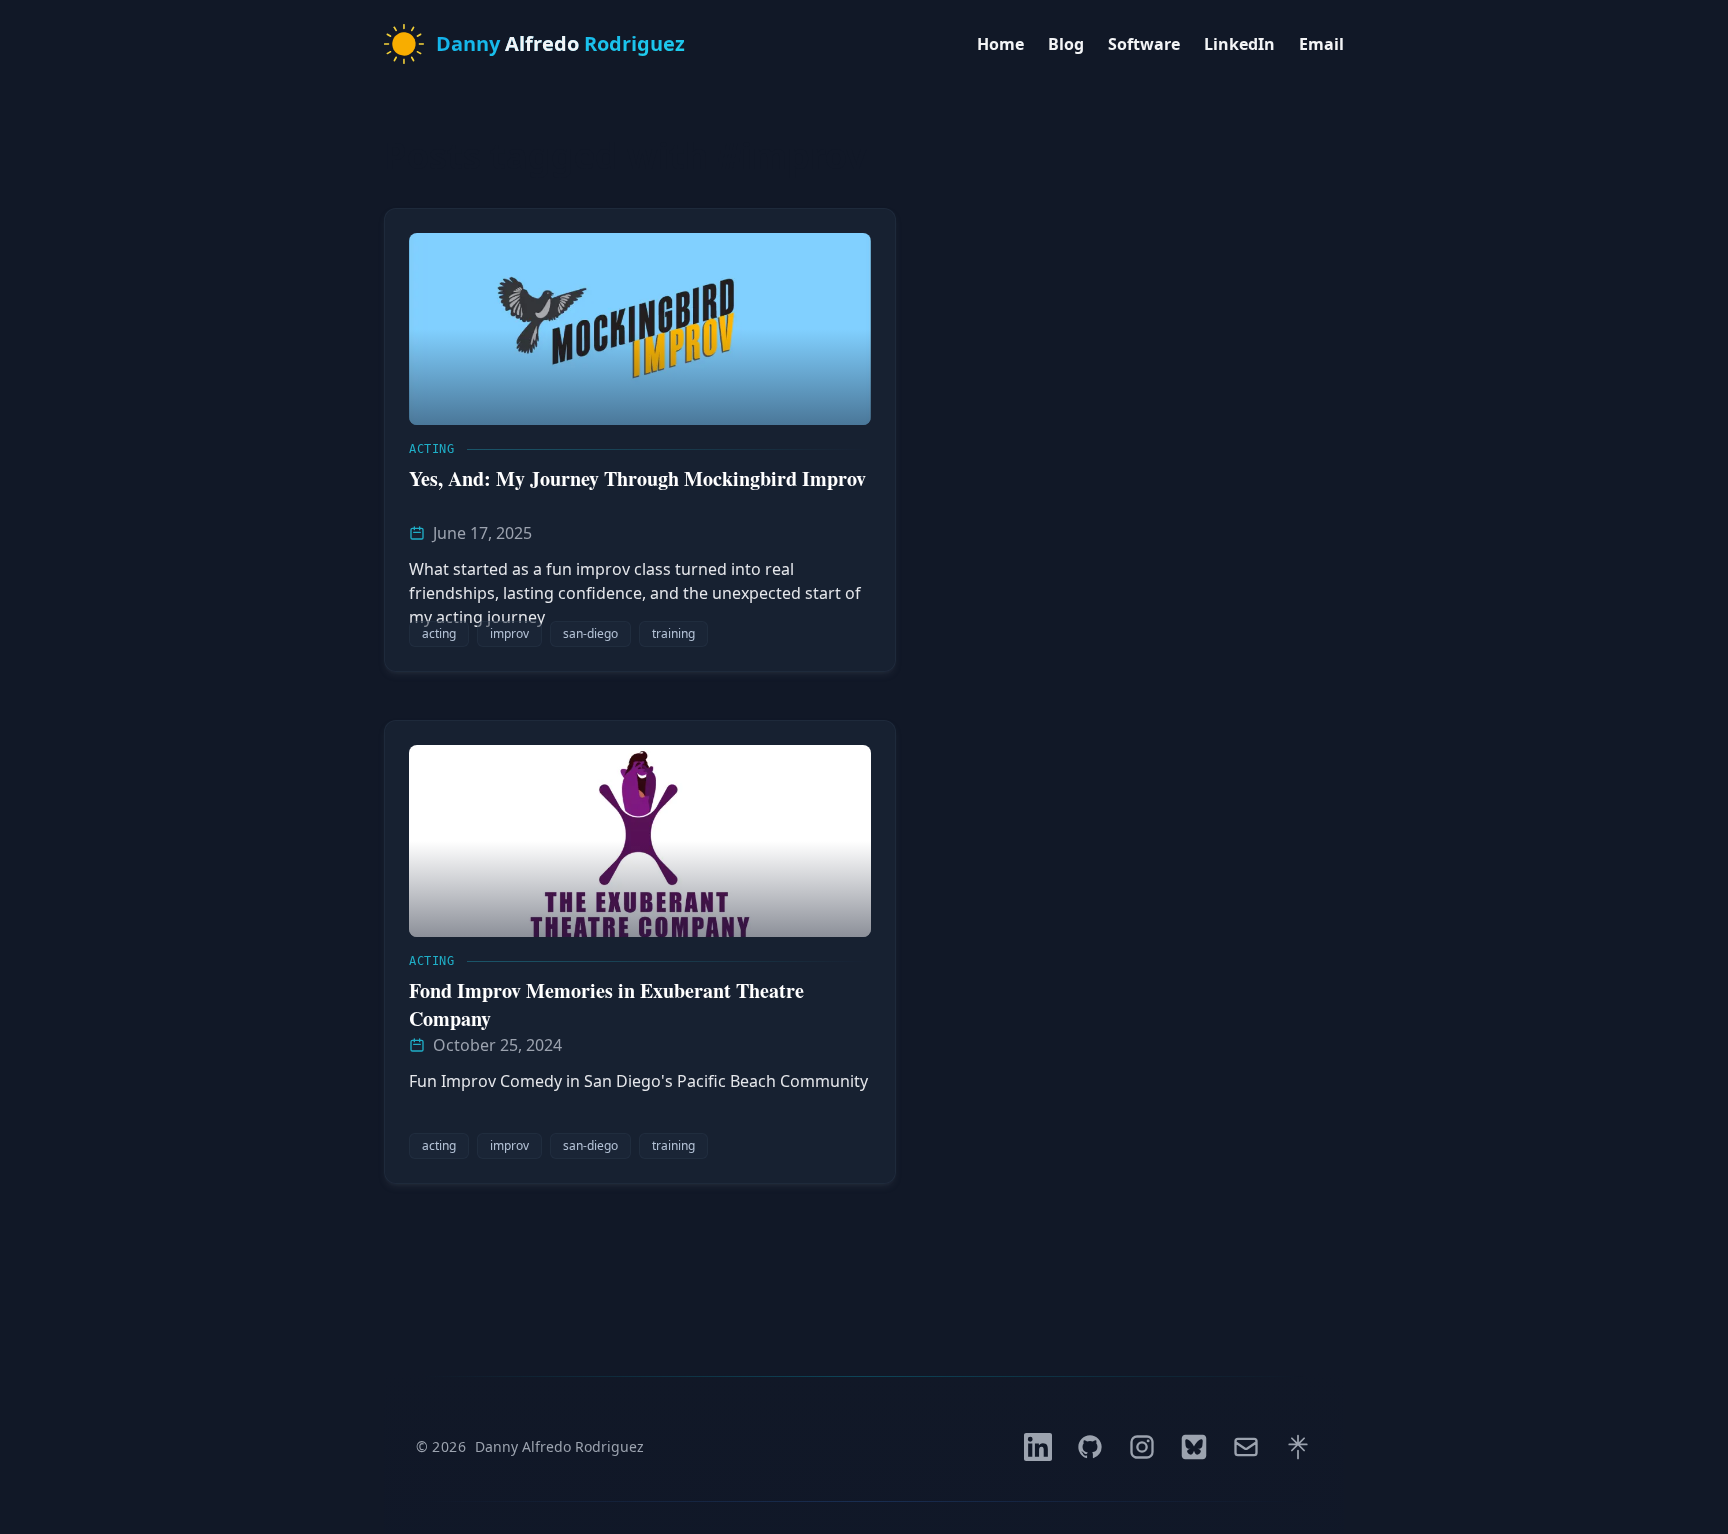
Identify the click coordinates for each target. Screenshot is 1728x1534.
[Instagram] (1142, 1447)
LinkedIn (1239, 44)
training (673, 633)
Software (1144, 44)
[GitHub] (1090, 1447)
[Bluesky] (1194, 1447)
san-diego (590, 633)
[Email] (1246, 1447)
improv (509, 633)
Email (1321, 44)
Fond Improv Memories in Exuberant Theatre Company (606, 1004)
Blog (1066, 44)
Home (1000, 44)
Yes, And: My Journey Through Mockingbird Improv (637, 478)
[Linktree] (1298, 1447)
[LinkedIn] (1038, 1447)
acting (439, 633)
